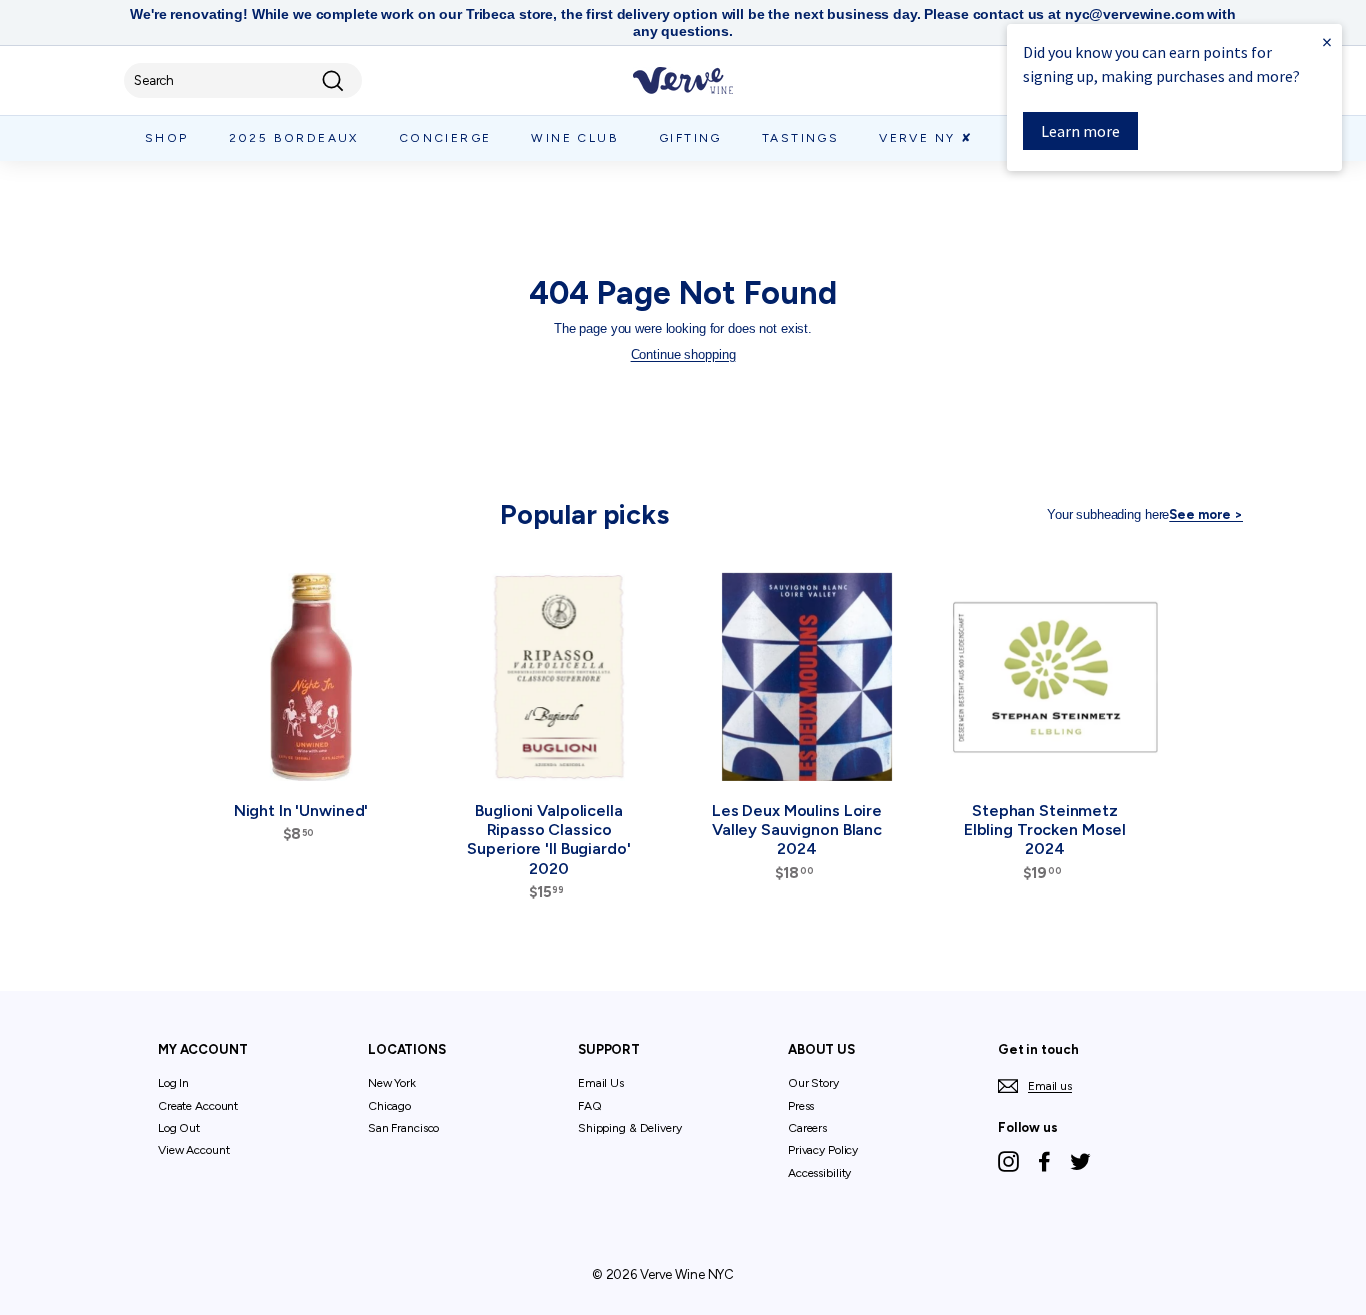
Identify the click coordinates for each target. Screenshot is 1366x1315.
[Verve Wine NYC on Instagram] (1008, 1161)
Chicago (389, 1106)
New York (392, 1083)
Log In (173, 1083)
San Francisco (403, 1128)
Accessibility (819, 1173)
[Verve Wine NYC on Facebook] (1044, 1161)
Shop (167, 138)
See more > (1206, 514)
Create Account (198, 1106)
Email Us (601, 1083)
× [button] (1327, 41)
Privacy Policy (823, 1150)
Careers (807, 1128)
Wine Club (575, 138)
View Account (193, 1150)
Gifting (690, 138)
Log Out (179, 1128)
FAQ (590, 1106)
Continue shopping (683, 354)
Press (801, 1106)
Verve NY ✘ (926, 138)
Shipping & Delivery (630, 1128)
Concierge (445, 138)
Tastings (800, 138)
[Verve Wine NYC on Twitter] (1080, 1161)
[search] (243, 81)
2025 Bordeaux (294, 138)
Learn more (1080, 131)
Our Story (813, 1083)
